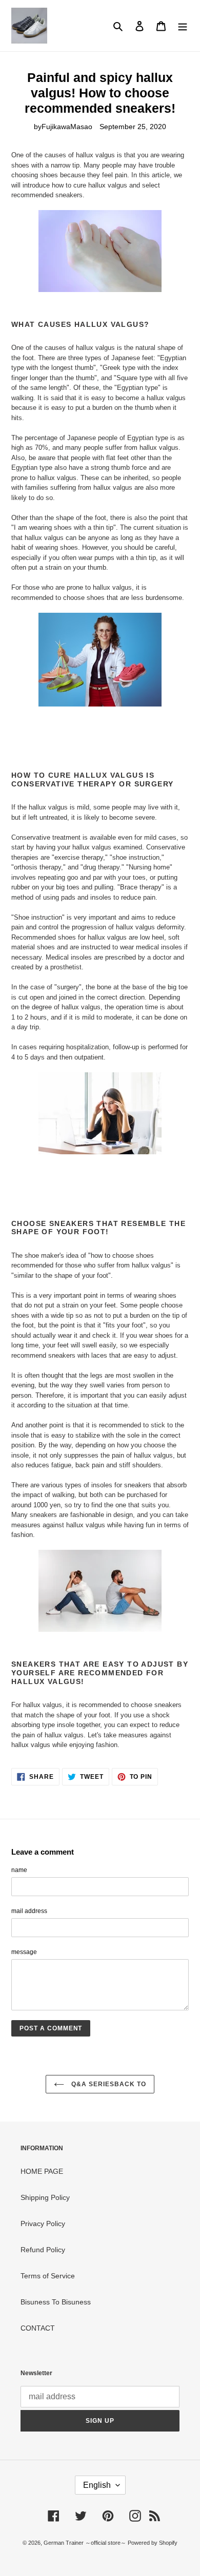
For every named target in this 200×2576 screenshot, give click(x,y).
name (19, 1870)
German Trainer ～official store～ (86, 2543)
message (24, 1952)
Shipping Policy (45, 2197)
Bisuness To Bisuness (56, 2302)
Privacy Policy (43, 2224)
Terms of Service (48, 2276)
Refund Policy (43, 2250)
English (97, 2485)
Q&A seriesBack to (107, 2084)
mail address (29, 1911)
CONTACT (38, 2328)
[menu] (183, 25)
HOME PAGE (42, 2171)
